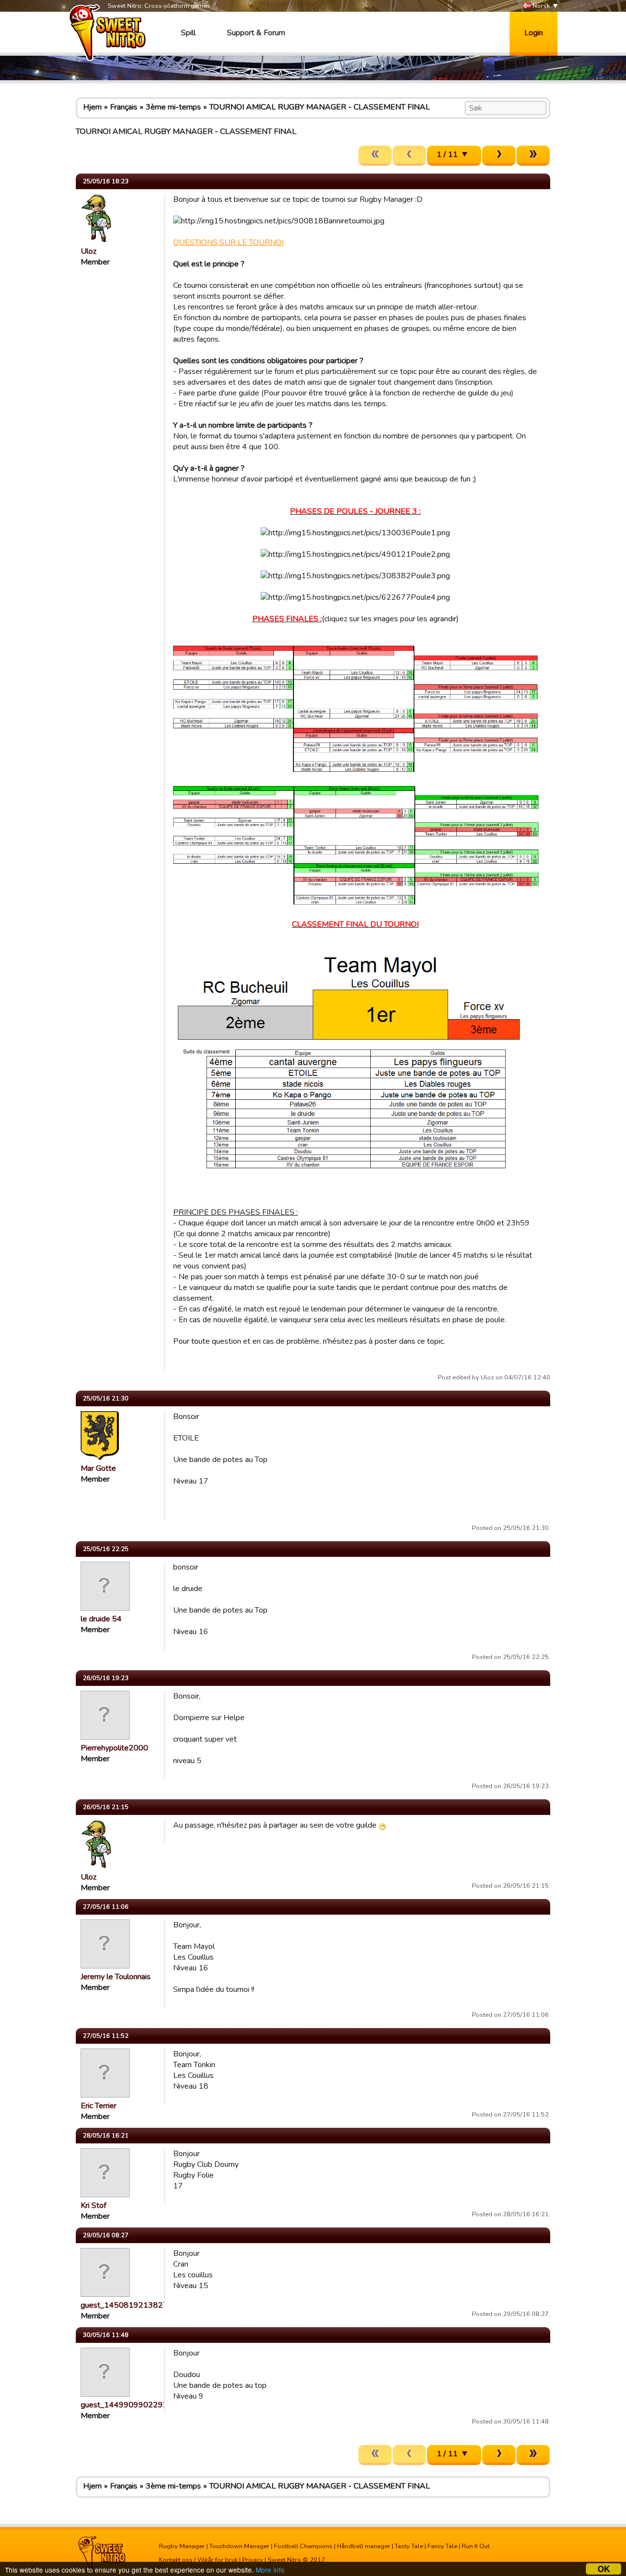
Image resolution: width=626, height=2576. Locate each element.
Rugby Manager (182, 2546)
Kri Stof (93, 2205)
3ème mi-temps (173, 107)
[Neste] (499, 156)
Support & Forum (256, 33)
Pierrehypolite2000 (114, 1748)
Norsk (540, 6)
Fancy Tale (442, 2546)
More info (270, 2570)
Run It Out (476, 2546)
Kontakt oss (176, 2560)
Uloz (89, 251)
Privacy (253, 2560)
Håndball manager (364, 2546)
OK (604, 2569)
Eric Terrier (99, 2106)
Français (124, 107)
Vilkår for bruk (217, 2560)
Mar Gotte (98, 1468)
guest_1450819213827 (124, 2305)
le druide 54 (101, 1619)
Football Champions (303, 2546)
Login (534, 33)
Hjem (92, 107)
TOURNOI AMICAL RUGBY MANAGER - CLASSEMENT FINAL (320, 107)
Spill (188, 33)
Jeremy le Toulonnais (116, 1977)
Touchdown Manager (239, 2546)
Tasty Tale (409, 2546)
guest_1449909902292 (124, 2405)
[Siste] (533, 156)
